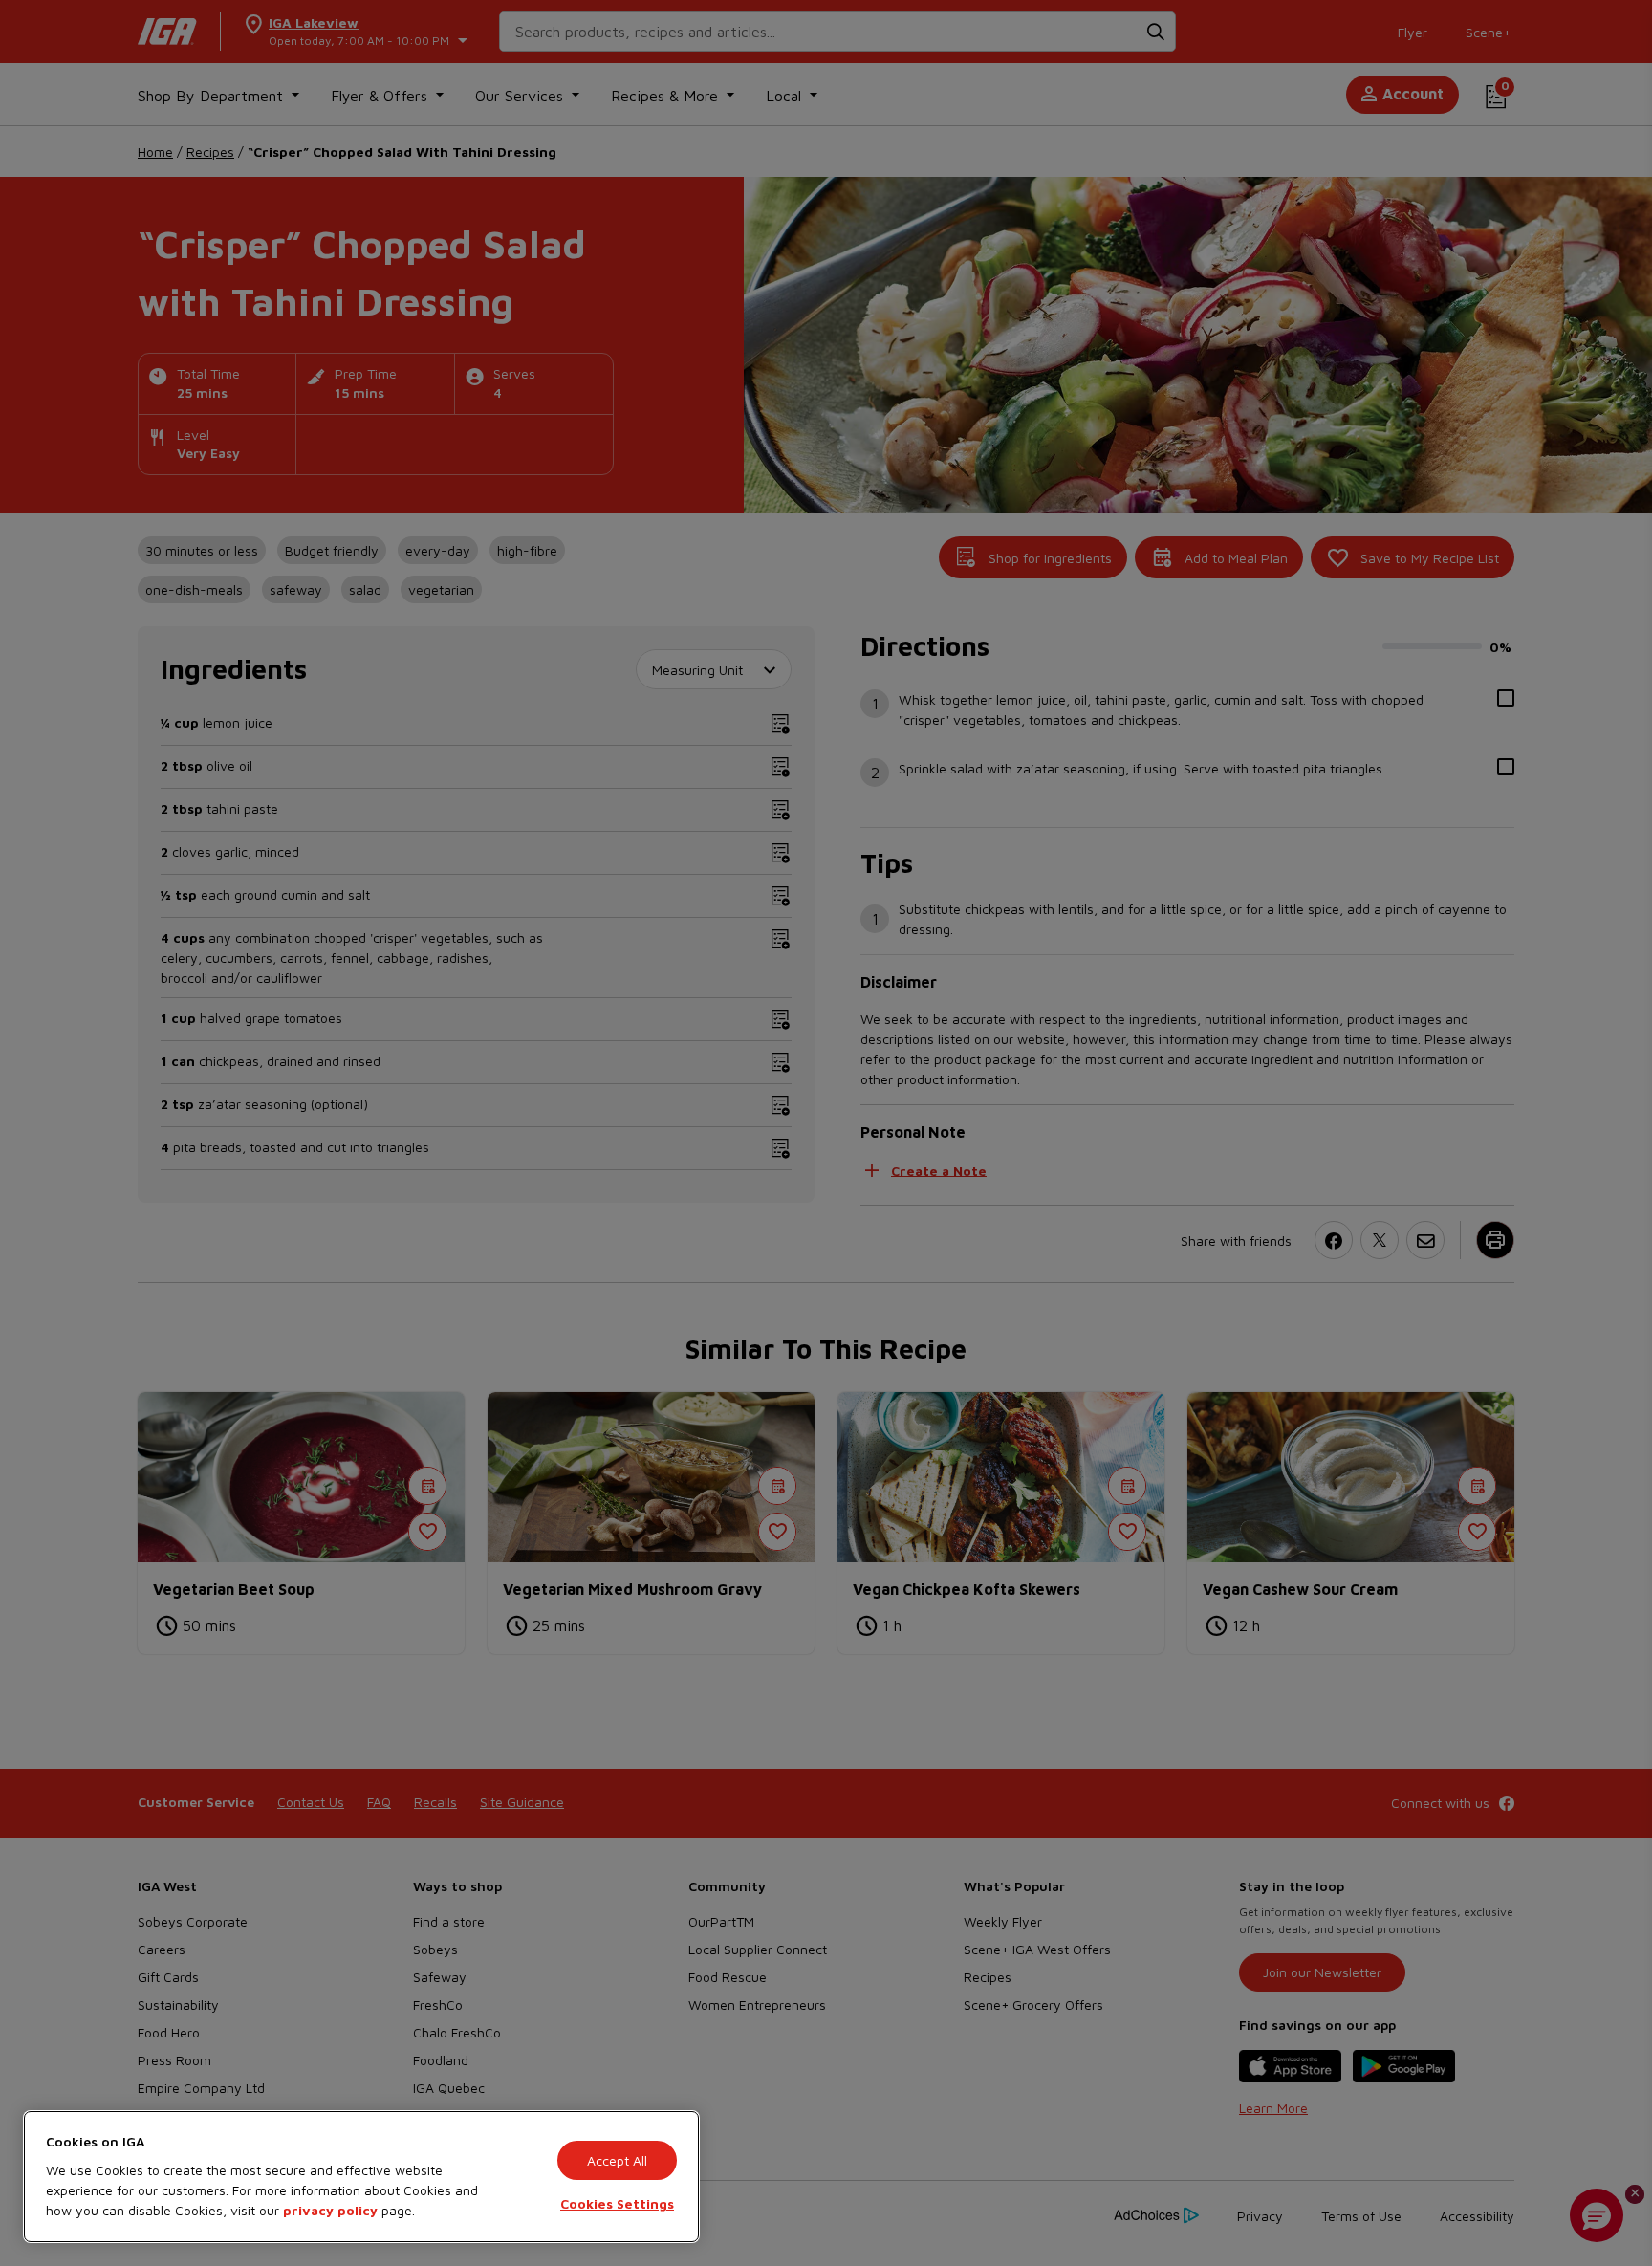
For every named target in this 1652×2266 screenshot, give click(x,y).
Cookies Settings (617, 2203)
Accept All (617, 2160)
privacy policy (330, 2210)
